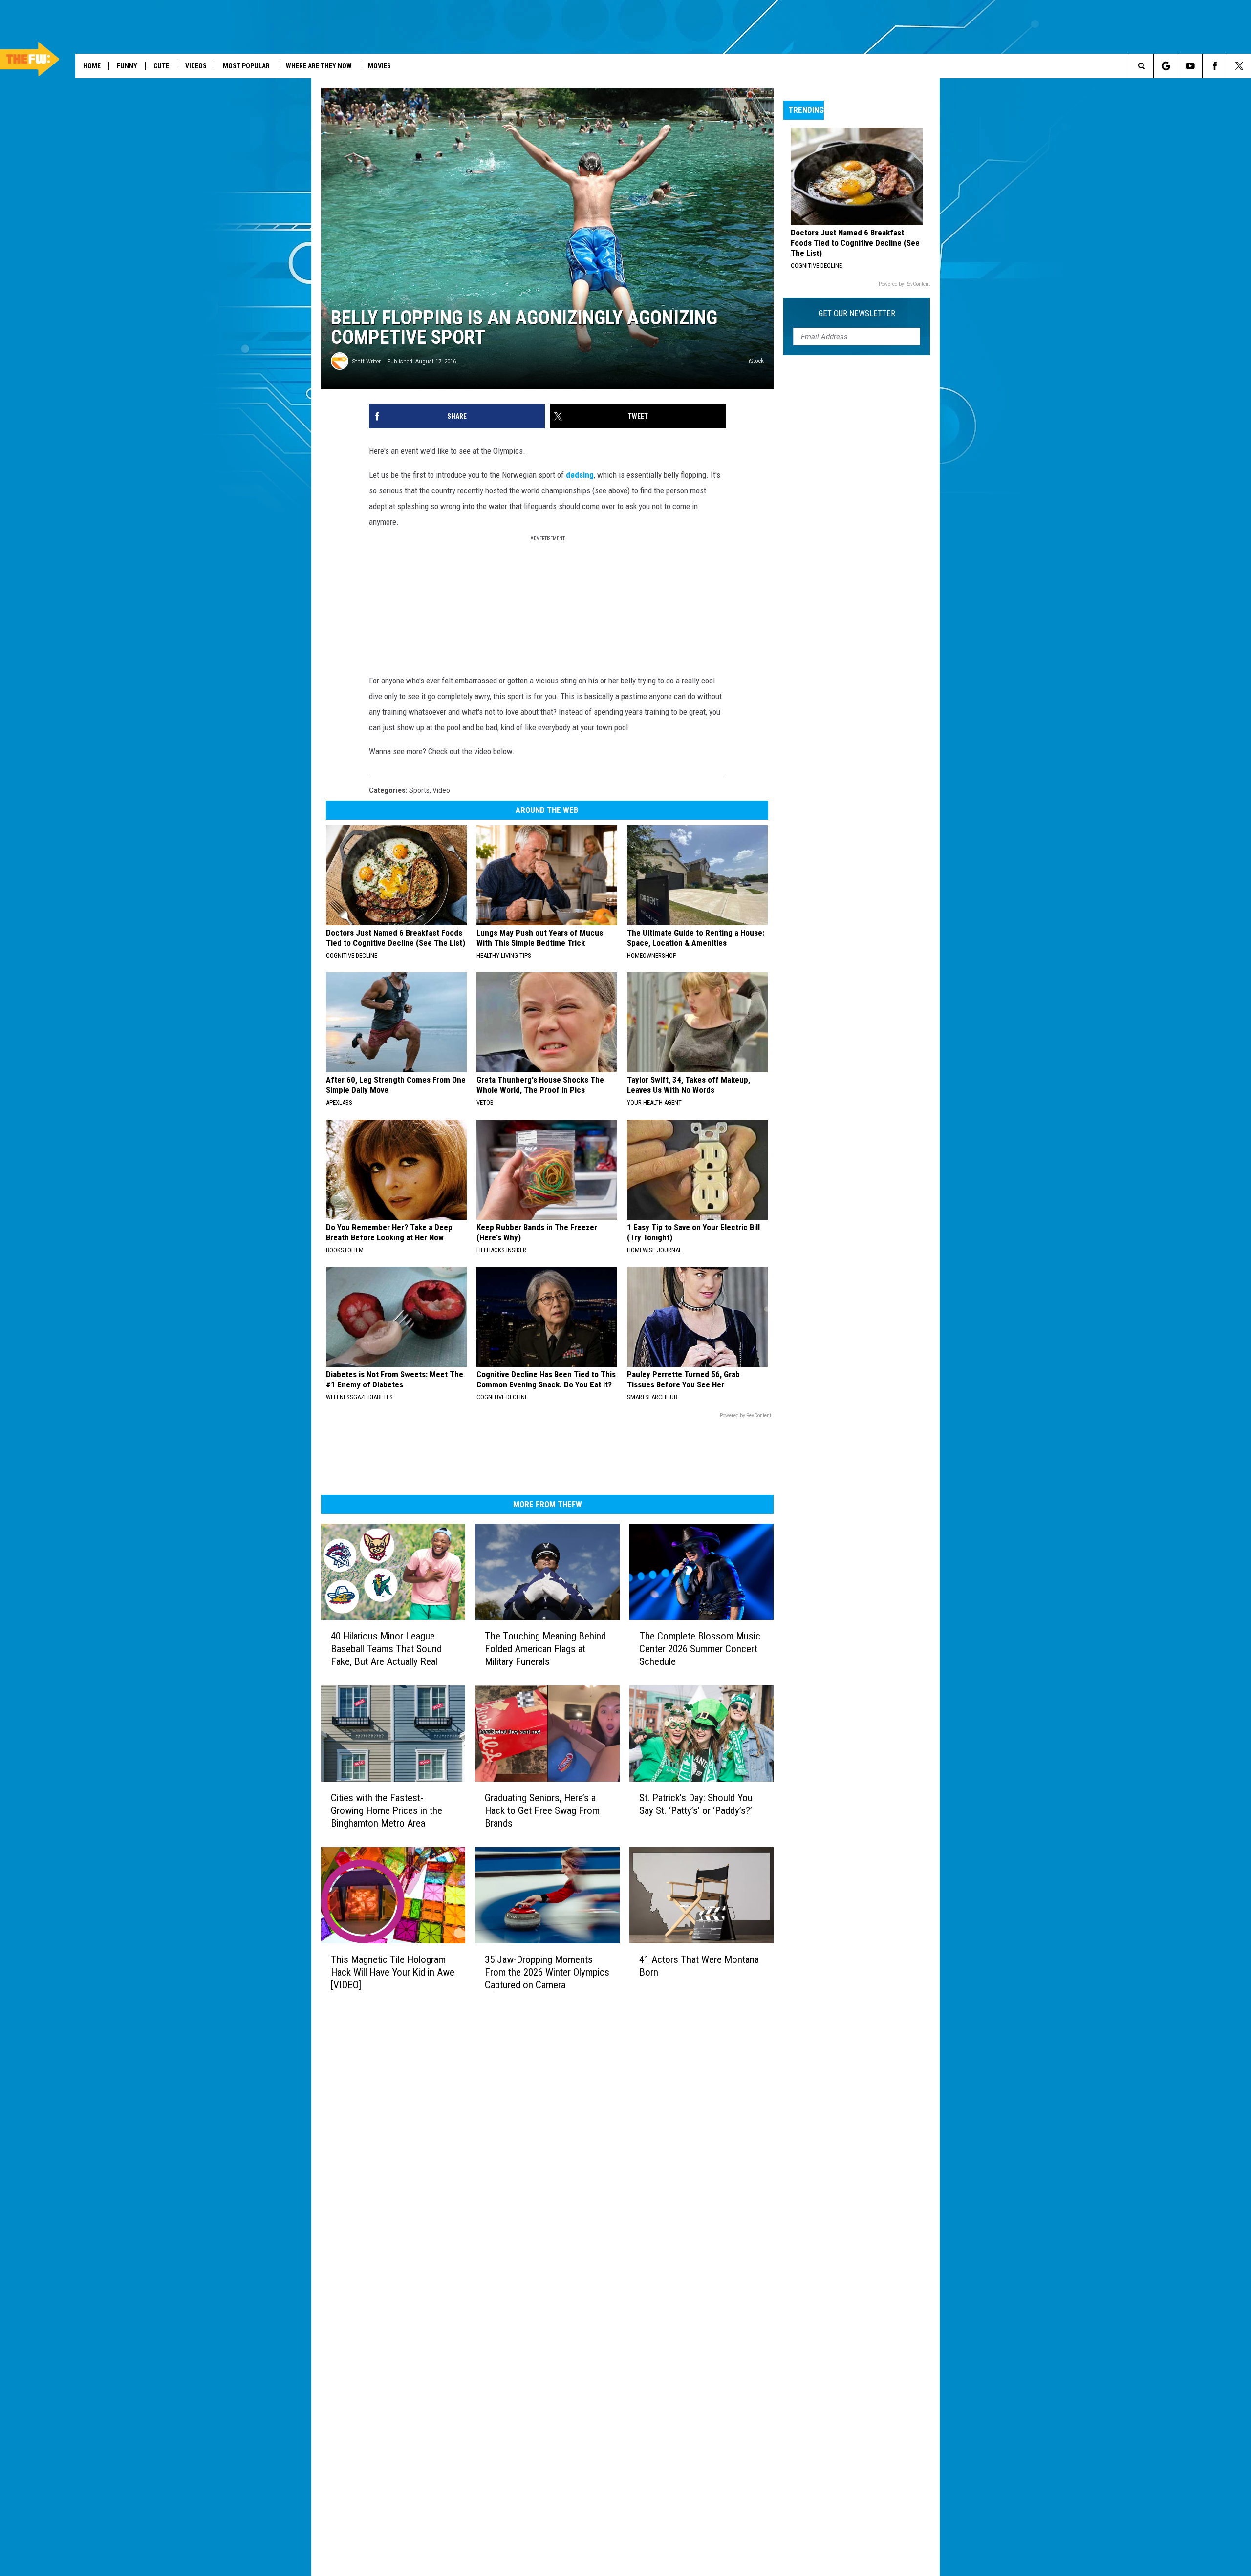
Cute (161, 66)
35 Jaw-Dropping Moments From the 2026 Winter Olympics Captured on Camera (547, 1972)
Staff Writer (367, 361)
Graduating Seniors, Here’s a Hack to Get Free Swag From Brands (542, 1810)
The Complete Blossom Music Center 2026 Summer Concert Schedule (700, 1649)
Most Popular (246, 66)
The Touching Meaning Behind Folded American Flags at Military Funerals (545, 1649)
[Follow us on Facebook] (1215, 66)
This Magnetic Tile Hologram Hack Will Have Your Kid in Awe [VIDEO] (393, 1972)
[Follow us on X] (1239, 66)
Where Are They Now (319, 66)
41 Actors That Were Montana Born (699, 1965)
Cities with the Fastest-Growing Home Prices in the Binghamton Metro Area (387, 1810)
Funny (127, 66)
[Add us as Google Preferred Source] (1166, 66)
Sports (419, 790)
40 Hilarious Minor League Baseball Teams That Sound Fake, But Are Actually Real (386, 1649)
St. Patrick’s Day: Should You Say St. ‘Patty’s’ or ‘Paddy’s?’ (696, 1804)
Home (92, 66)
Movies (379, 66)
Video (441, 790)
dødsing (580, 475)
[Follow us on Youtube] (1190, 66)
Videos (196, 66)
